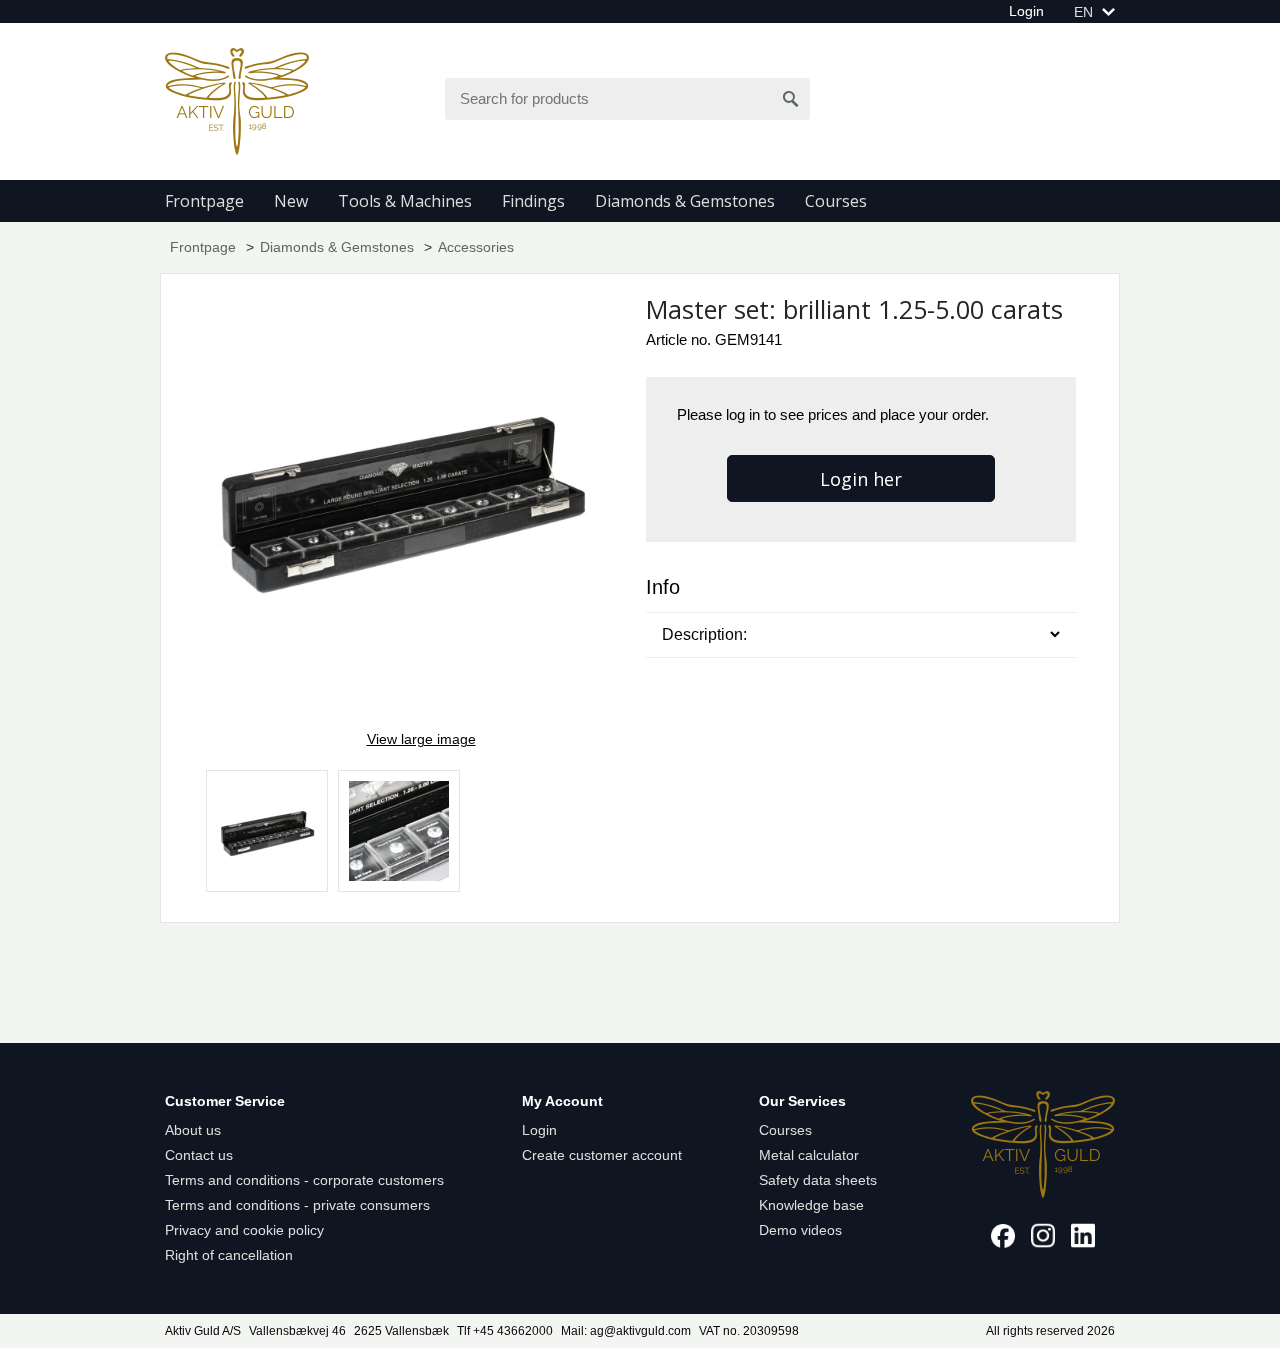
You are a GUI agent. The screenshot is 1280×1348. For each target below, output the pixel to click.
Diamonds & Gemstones (685, 201)
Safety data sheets (818, 1180)
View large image (421, 739)
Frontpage (204, 201)
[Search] (791, 99)
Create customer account (602, 1155)
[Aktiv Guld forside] (237, 100)
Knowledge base (811, 1205)
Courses (836, 201)
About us (193, 1130)
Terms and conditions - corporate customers (304, 1180)
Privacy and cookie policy (244, 1230)
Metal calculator (809, 1155)
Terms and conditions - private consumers (297, 1205)
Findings (533, 201)
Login (1026, 11)
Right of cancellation (229, 1255)
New (291, 201)
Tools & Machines (405, 201)
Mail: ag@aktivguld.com (626, 1331)
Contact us (199, 1155)
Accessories (476, 247)
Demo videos (800, 1230)
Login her (861, 479)
